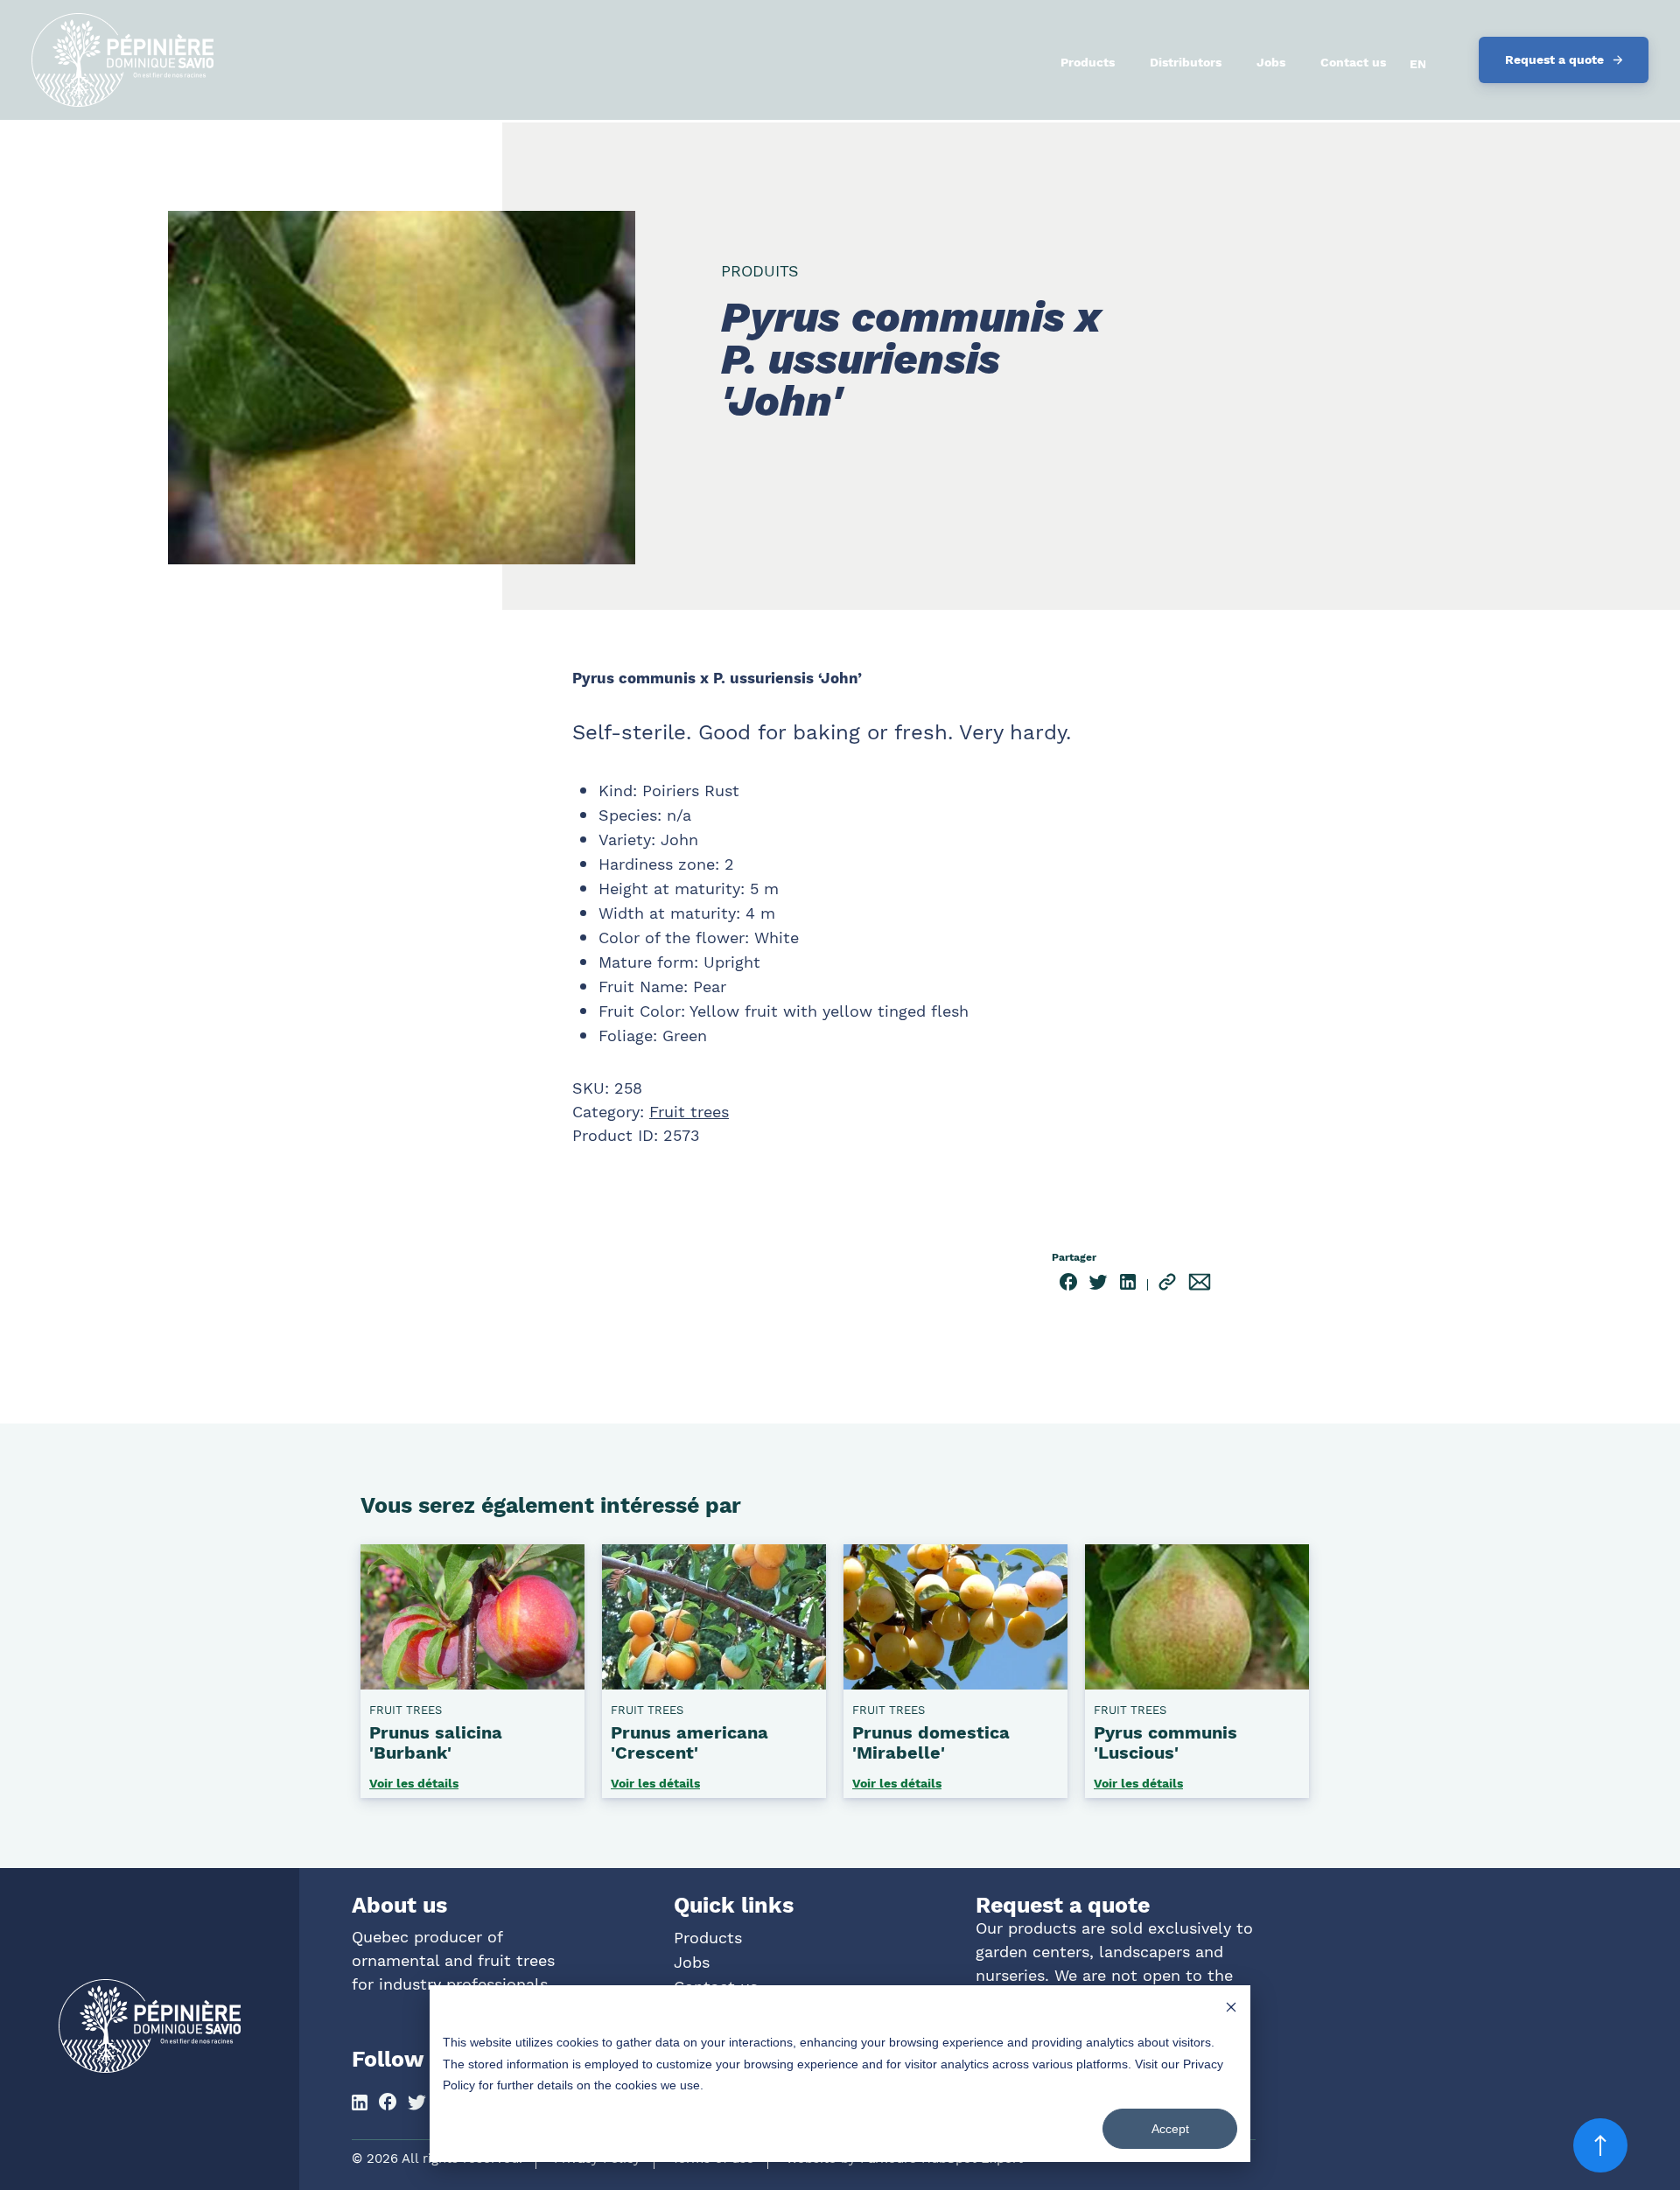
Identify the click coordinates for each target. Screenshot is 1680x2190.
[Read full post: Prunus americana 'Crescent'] (714, 1683)
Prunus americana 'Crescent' (689, 1742)
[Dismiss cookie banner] (1231, 2009)
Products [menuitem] (1088, 62)
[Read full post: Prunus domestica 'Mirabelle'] (955, 1683)
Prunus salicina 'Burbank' (436, 1742)
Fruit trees (689, 1112)
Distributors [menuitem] (1186, 62)
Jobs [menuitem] (1271, 62)
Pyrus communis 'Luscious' (1165, 1742)
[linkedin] (1128, 1285)
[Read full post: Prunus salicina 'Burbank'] (472, 1683)
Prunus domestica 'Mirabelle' (931, 1742)
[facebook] (1068, 1285)
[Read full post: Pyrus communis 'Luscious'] (1197, 1683)
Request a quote (1554, 59)
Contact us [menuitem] (1353, 62)
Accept (1170, 2129)
